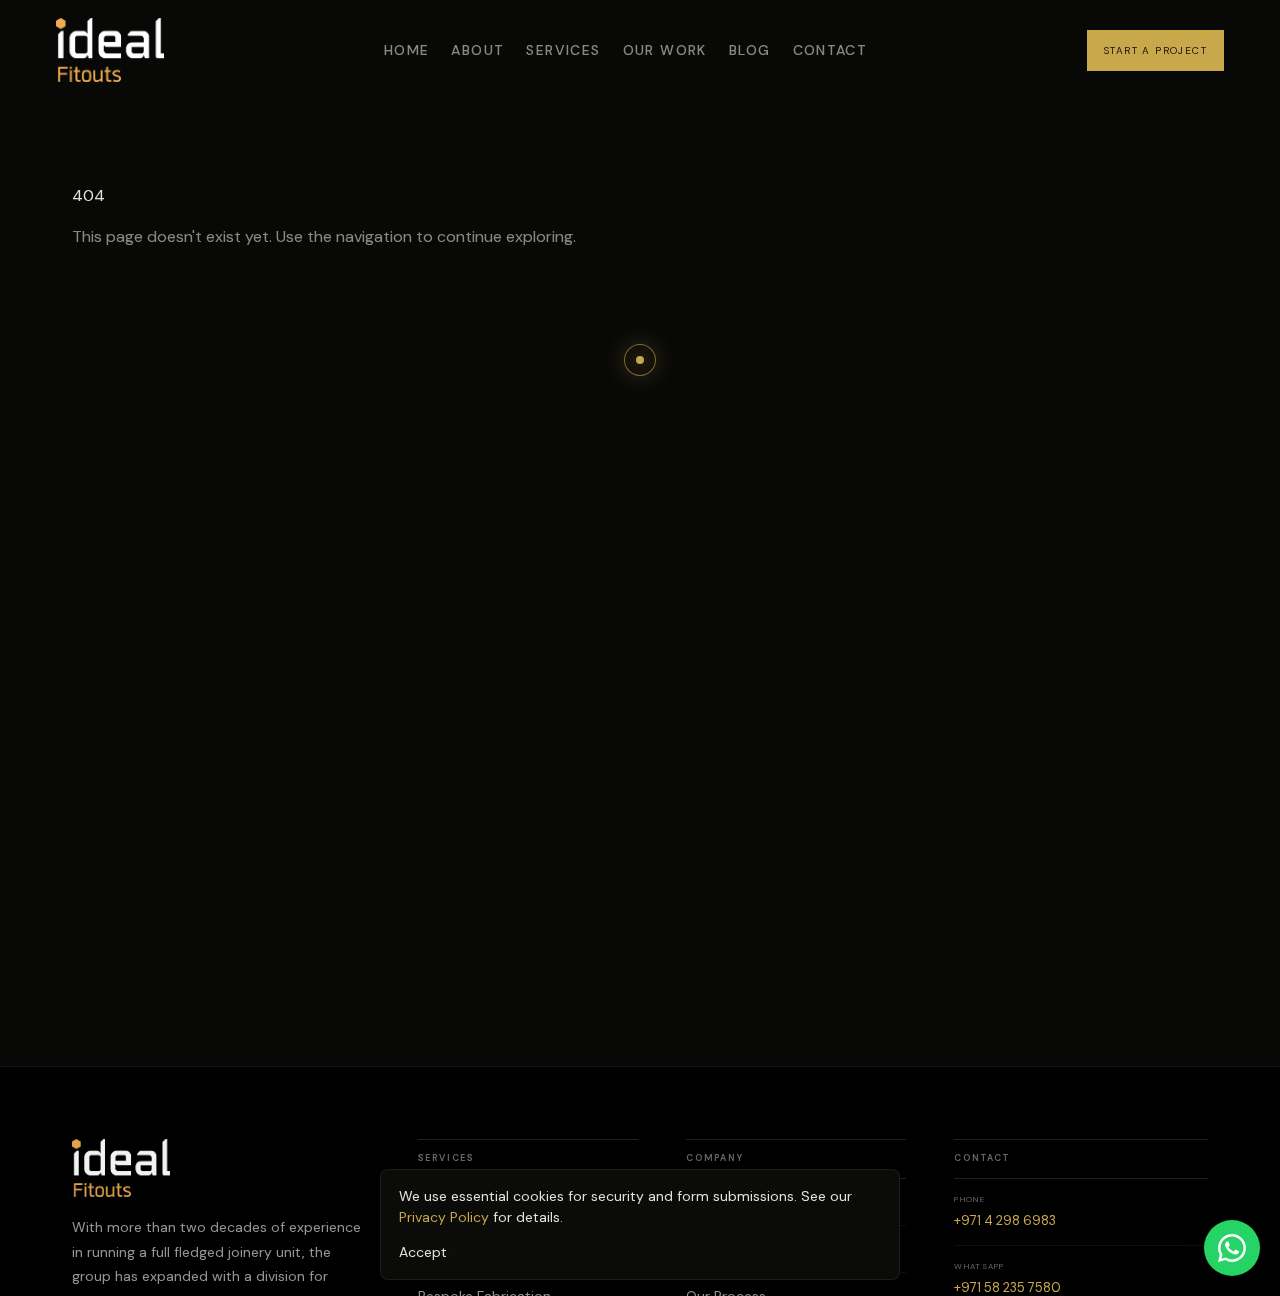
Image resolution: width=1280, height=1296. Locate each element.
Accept (423, 1252)
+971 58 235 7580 (1007, 1287)
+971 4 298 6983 (1005, 1220)
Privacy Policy (444, 1217)
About (477, 50)
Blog (750, 50)
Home (407, 50)
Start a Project (1155, 50)
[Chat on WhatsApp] (1232, 1248)
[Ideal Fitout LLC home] (110, 50)
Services (563, 50)
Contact (830, 50)
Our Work (665, 50)
